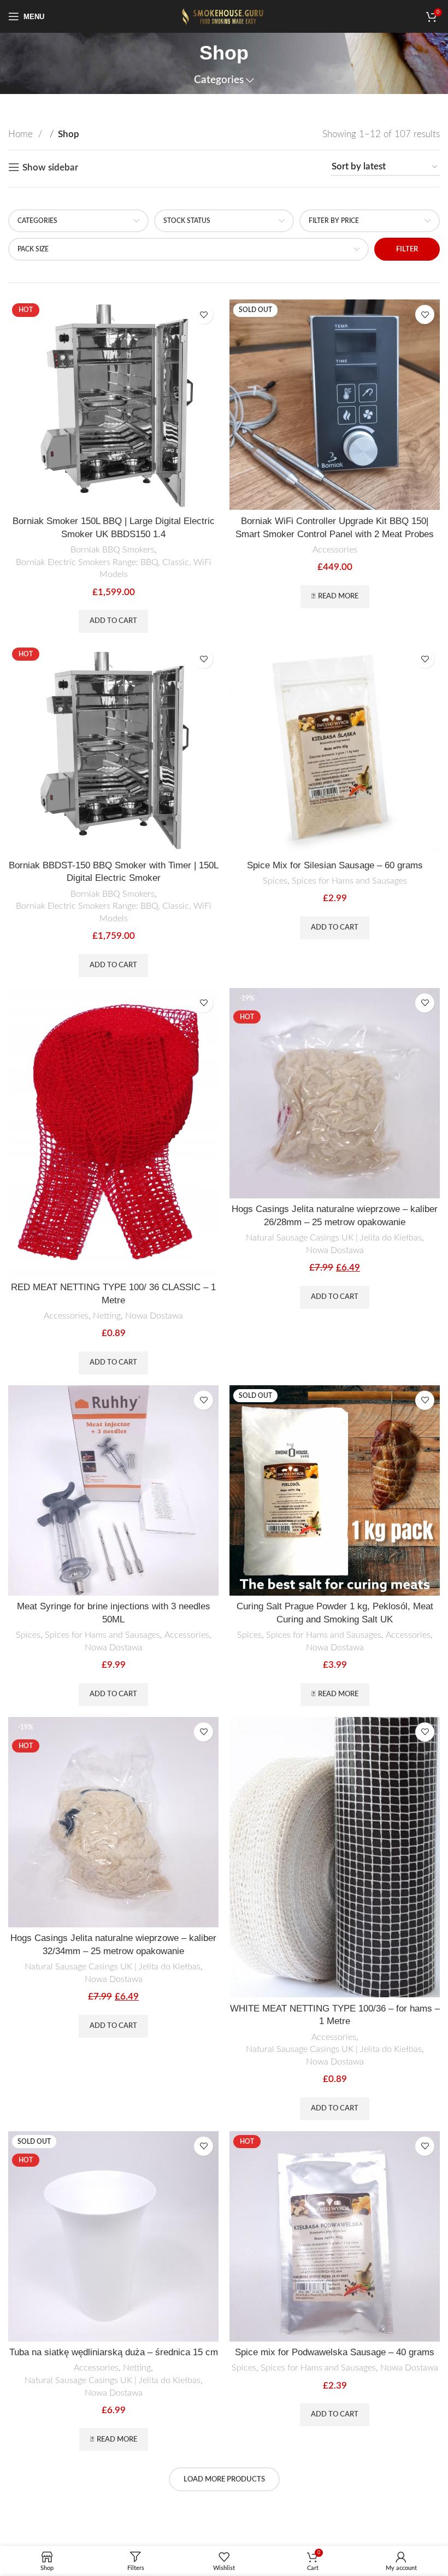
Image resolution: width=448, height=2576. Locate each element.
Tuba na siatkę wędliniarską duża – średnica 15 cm (114, 2352)
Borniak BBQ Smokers (113, 550)
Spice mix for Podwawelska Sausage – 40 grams (335, 2352)
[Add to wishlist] (204, 314)
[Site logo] (224, 16)
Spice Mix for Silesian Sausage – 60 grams (335, 865)
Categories (219, 80)
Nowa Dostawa (154, 1316)
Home (22, 134)
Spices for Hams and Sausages (349, 881)
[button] (113, 621)
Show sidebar (50, 167)
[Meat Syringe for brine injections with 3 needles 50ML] (113, 1490)
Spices (275, 881)
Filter (407, 249)
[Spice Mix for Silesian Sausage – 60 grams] (335, 749)
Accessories (335, 550)
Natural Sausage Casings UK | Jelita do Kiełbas (334, 1238)
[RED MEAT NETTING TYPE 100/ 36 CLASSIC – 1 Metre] (113, 1132)
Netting (107, 1316)
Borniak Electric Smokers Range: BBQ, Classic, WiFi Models (114, 569)
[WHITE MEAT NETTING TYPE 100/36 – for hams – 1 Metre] (335, 1857)
